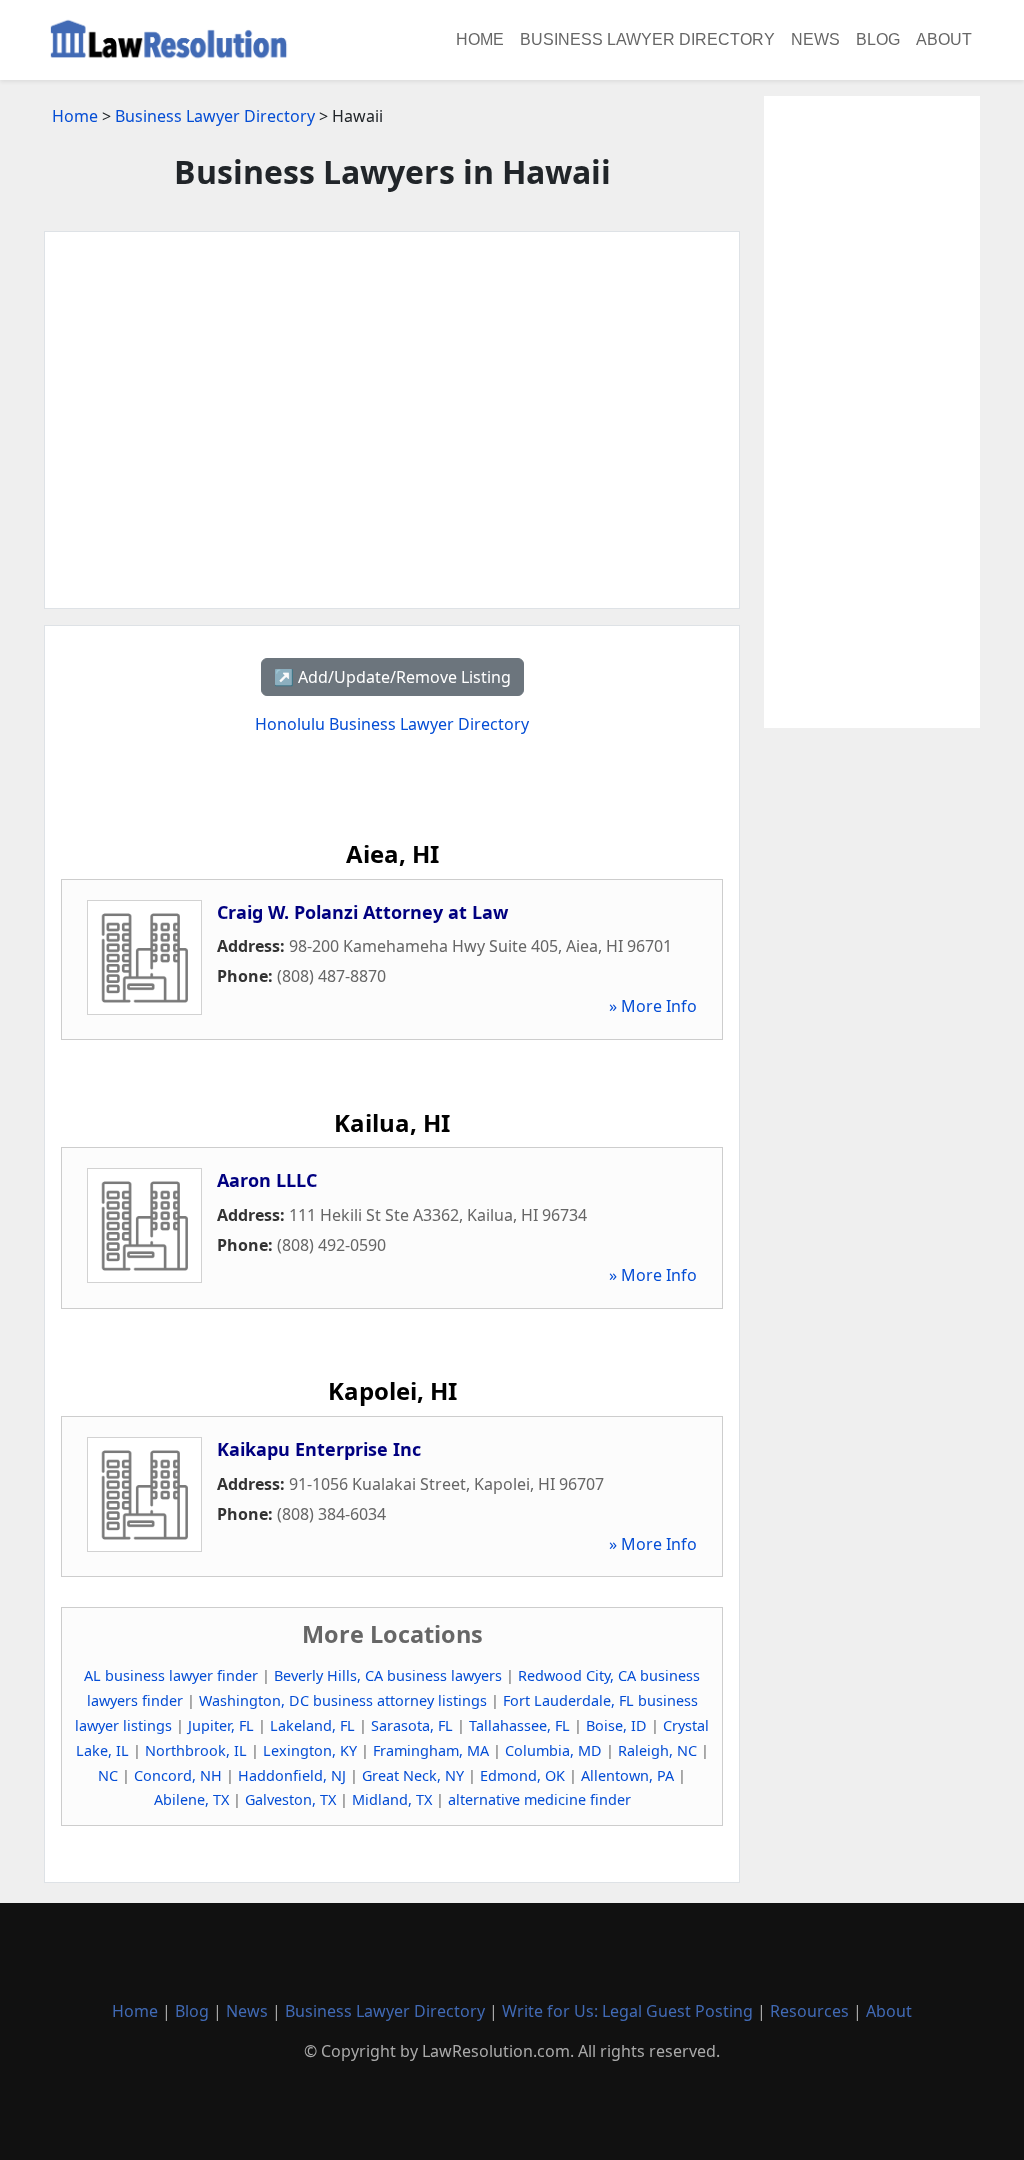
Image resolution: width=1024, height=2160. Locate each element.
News (815, 39)
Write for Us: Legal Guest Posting (627, 2011)
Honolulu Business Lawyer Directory (392, 724)
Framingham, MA (431, 1750)
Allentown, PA (627, 1775)
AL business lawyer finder (171, 1675)
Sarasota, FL (412, 1725)
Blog (878, 39)
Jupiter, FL (221, 1725)
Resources (809, 2011)
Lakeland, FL (312, 1725)
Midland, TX (392, 1799)
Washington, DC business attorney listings (343, 1700)
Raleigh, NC (657, 1750)
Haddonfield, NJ (292, 1775)
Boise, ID (616, 1725)
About (944, 39)
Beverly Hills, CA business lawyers (388, 1675)
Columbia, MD (553, 1750)
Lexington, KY (310, 1750)
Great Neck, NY (413, 1775)
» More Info (653, 1006)
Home (480, 39)
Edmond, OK (522, 1775)
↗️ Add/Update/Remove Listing (392, 677)
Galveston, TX (290, 1799)
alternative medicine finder (539, 1799)
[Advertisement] (392, 420)
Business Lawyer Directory (647, 39)
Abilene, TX (191, 1799)
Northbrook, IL (196, 1750)
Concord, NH (178, 1775)
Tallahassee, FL (519, 1725)
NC (108, 1775)
